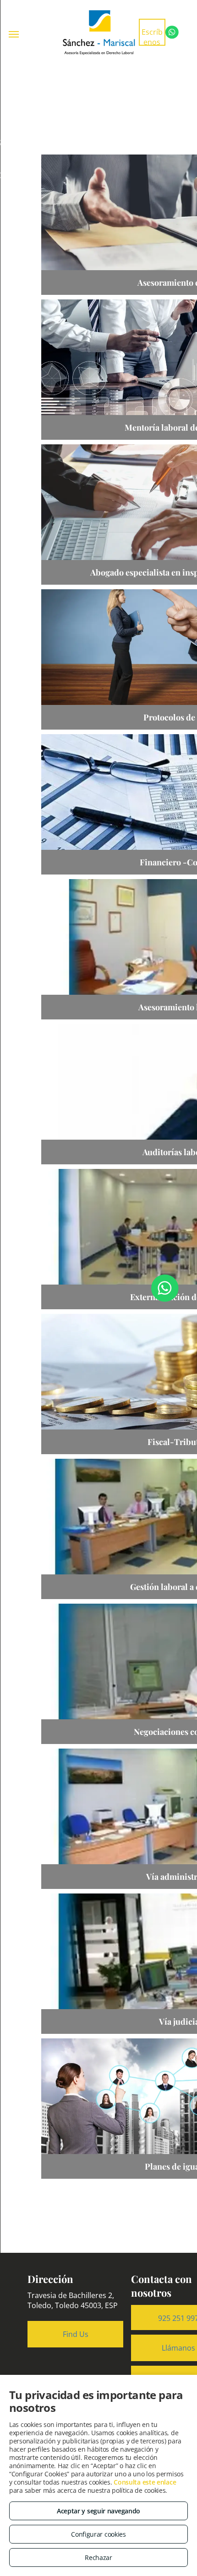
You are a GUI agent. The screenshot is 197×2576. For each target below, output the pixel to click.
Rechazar (98, 2557)
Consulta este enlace (145, 2482)
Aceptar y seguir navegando (98, 2511)
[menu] (14, 34)
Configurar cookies (98, 2534)
